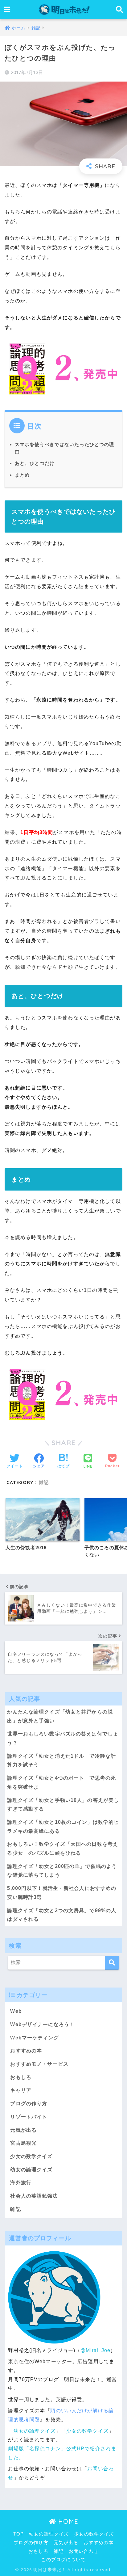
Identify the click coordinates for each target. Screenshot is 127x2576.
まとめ (22, 475)
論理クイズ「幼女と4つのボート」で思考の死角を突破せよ (61, 1782)
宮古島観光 (23, 2143)
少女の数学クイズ (31, 2156)
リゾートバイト (29, 2117)
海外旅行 (21, 2183)
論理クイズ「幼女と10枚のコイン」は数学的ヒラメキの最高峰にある (63, 1827)
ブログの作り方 (29, 2104)
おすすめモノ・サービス (39, 2064)
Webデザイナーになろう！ (42, 2024)
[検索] (112, 1963)
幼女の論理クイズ (31, 2170)
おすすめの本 (26, 2051)
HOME (67, 2521)
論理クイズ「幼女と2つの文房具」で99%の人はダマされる (62, 1915)
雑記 (44, 1482)
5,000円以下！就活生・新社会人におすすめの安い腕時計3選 (62, 1893)
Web (16, 2011)
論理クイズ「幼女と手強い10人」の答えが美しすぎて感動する (63, 1805)
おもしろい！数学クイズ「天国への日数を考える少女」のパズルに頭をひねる (63, 1849)
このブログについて (63, 2560)
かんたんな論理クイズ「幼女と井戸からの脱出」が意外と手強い (60, 1716)
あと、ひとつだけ (35, 463)
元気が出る (23, 2130)
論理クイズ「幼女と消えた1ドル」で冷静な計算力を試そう (61, 1760)
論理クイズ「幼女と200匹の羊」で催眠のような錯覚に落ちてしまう (62, 1871)
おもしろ (21, 2077)
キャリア (21, 2090)
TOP (18, 2534)
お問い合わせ (84, 2551)
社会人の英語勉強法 (34, 2196)
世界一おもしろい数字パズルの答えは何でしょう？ (63, 1738)
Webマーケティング (34, 2038)
